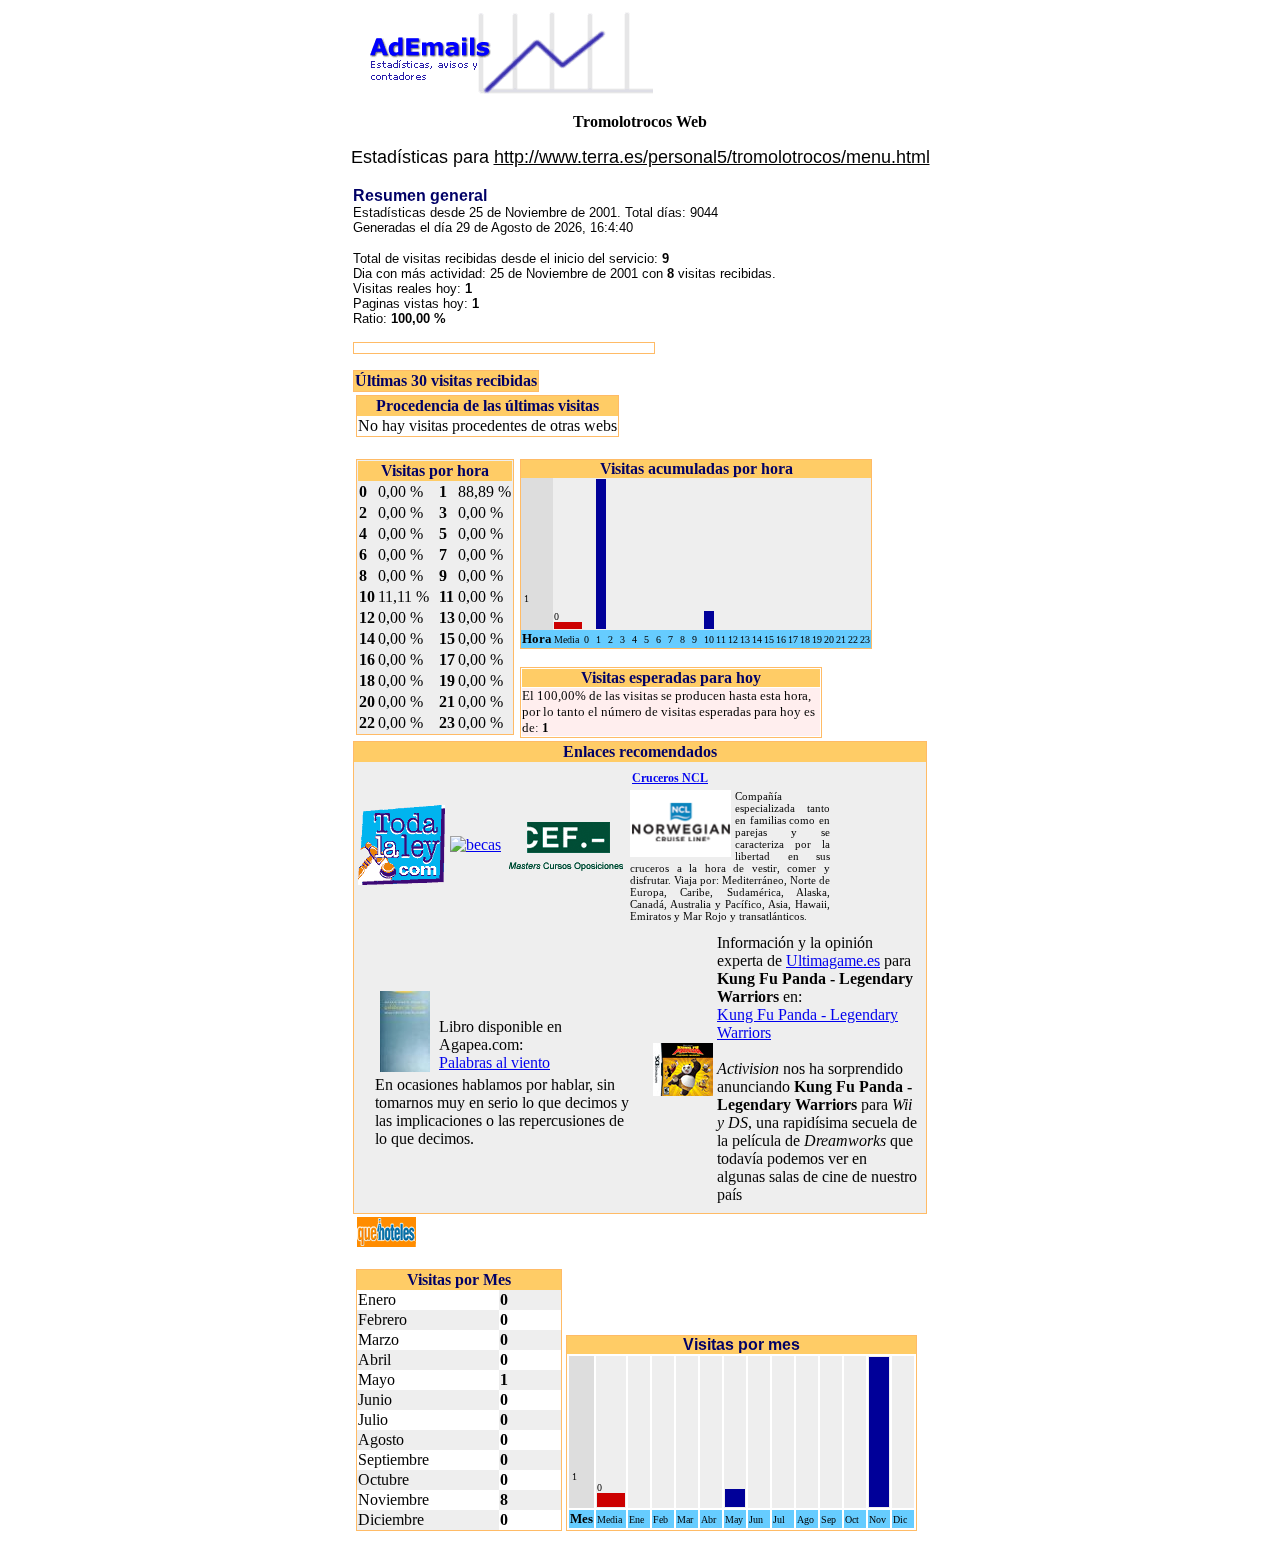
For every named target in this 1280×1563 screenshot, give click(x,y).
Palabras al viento (494, 1062)
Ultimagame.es (833, 960)
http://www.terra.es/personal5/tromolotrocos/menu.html (712, 157)
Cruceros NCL (670, 778)
